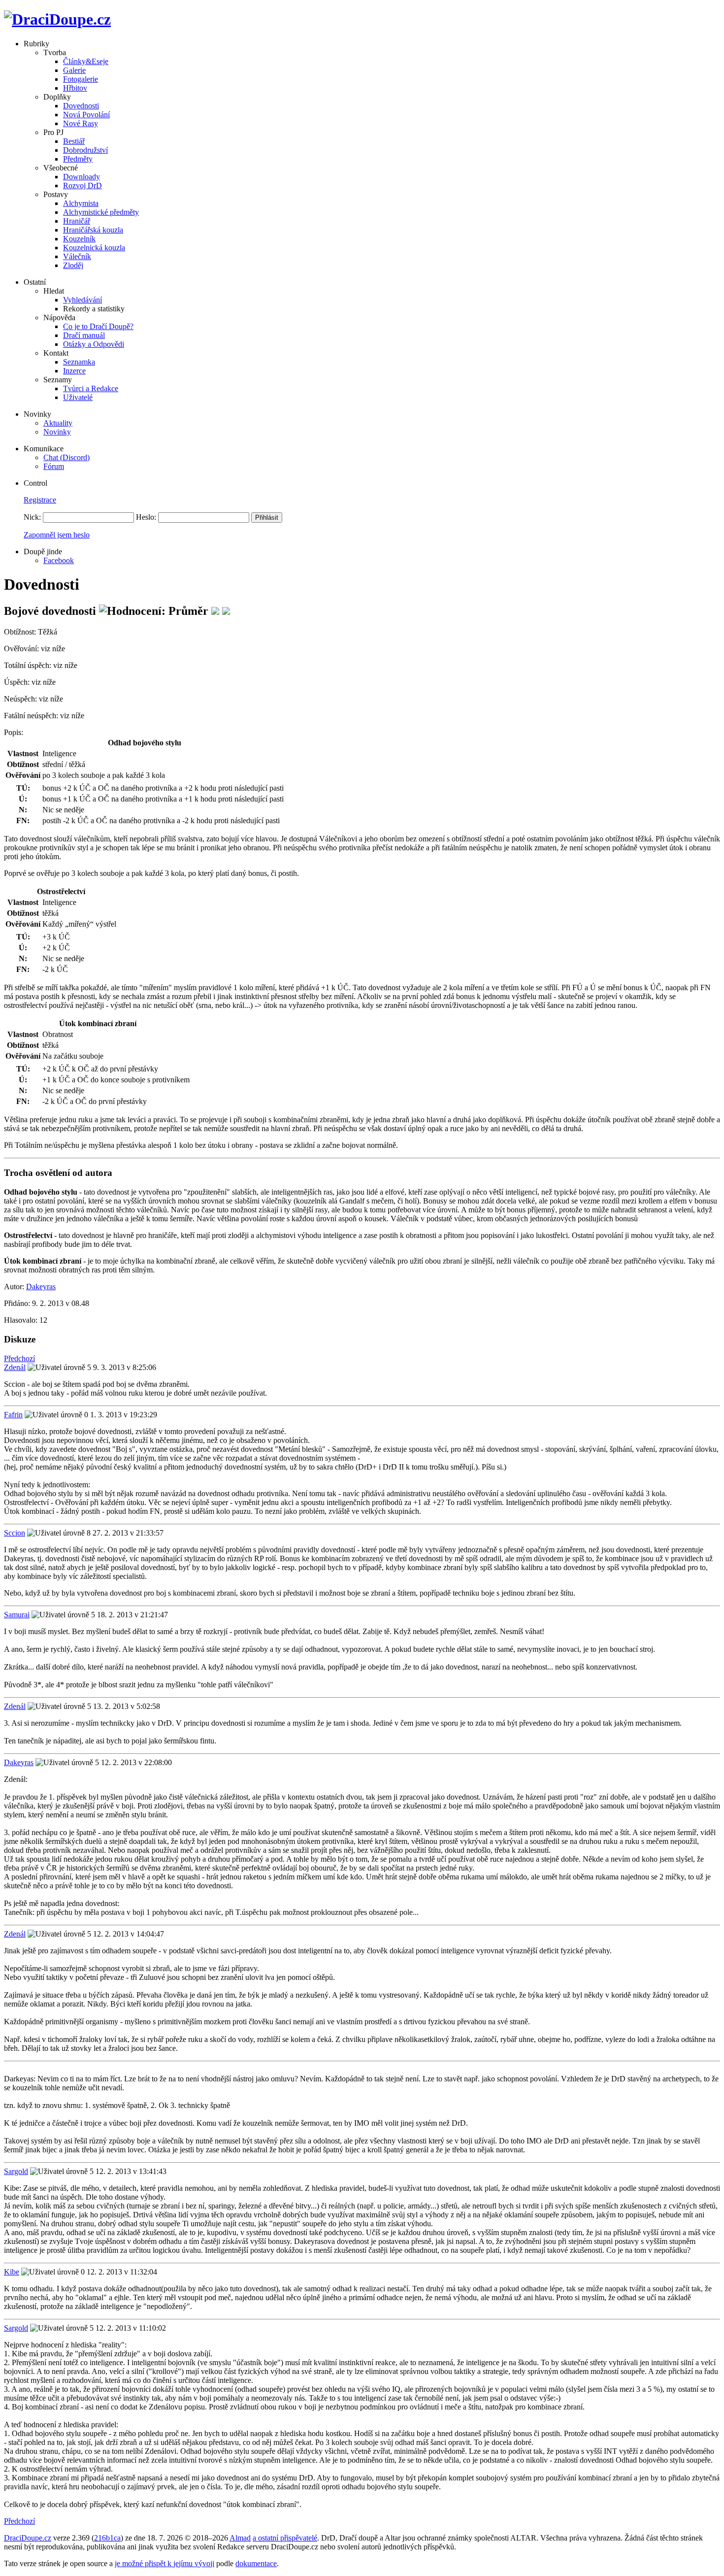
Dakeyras (41, 1287)
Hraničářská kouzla (93, 230)
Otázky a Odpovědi (94, 344)
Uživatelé (78, 397)
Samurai (17, 1615)
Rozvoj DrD (82, 185)
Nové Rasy (81, 123)
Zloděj (73, 265)
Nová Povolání (86, 115)
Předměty (78, 159)
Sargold (16, 2171)
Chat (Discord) (66, 457)
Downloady (82, 177)
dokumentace (256, 2563)
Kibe (12, 2272)
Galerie (74, 70)
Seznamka (79, 362)
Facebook (59, 560)
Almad (240, 2538)
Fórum (54, 466)
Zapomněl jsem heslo (57, 535)
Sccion (15, 1533)
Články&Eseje (86, 61)
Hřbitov (75, 88)
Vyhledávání (82, 300)
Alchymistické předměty (101, 212)
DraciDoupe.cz (28, 2538)
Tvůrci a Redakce (91, 388)
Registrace (40, 500)
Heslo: (146, 517)
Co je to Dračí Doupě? (98, 326)
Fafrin (13, 1415)
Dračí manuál (84, 335)
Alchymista (81, 203)
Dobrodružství (85, 150)
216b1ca (107, 2538)
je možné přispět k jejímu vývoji (165, 2563)
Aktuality (58, 423)
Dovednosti (81, 106)
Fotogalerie (81, 79)
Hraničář (77, 221)
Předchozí (19, 1358)
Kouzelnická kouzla (94, 248)
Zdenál (15, 1367)
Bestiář (74, 141)
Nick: (32, 517)
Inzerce (74, 371)
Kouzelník (79, 239)
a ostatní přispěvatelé (285, 2538)
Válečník (77, 256)
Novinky (57, 432)
